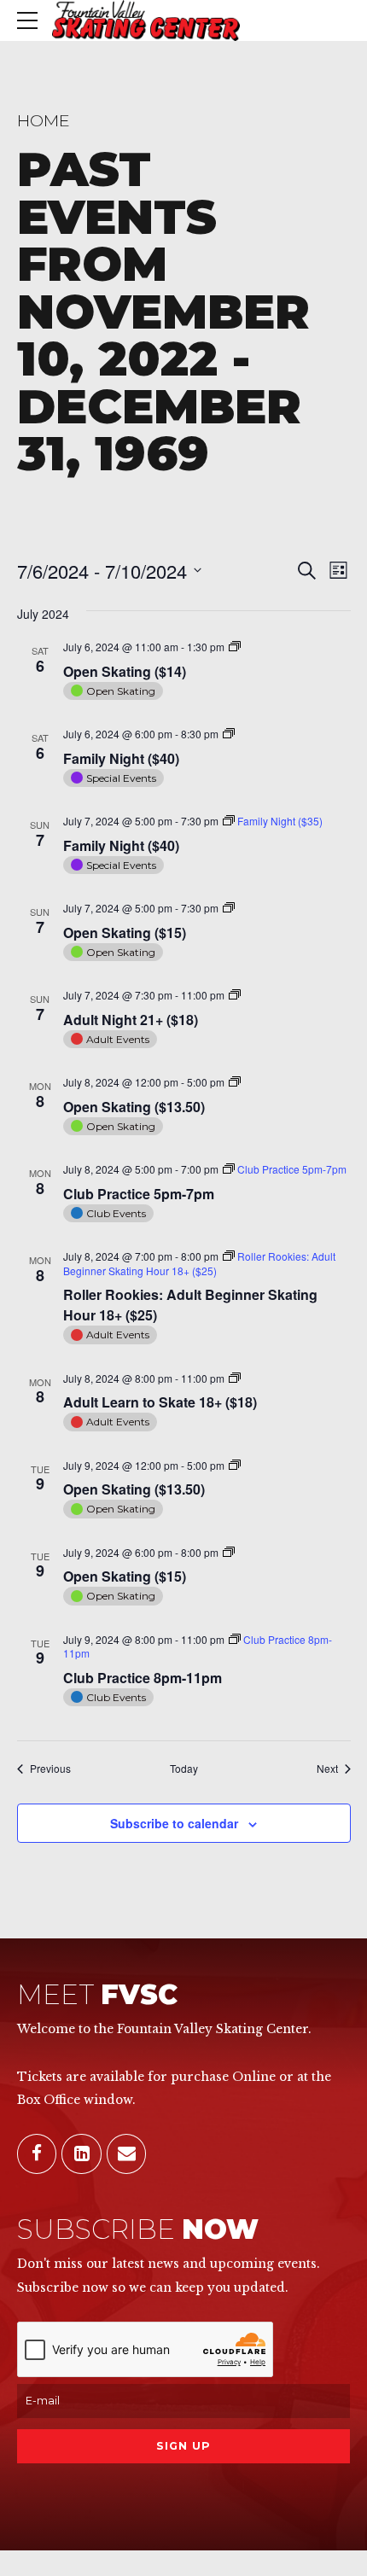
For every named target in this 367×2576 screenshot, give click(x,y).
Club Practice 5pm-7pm (139, 1194)
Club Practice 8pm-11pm (143, 1678)
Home (44, 120)
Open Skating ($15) (125, 932)
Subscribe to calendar (174, 1823)
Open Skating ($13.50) (134, 1107)
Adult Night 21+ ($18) (131, 1020)
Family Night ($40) (121, 758)
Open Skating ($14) (125, 671)
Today (184, 1769)
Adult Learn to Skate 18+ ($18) (160, 1402)
